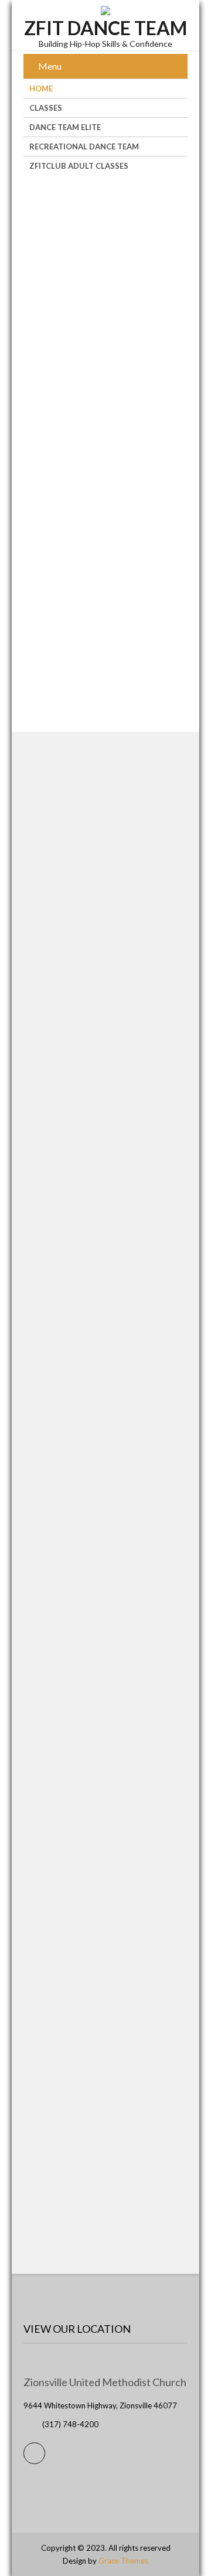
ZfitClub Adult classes (79, 166)
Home (41, 88)
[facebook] (34, 2453)
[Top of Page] (178, 2550)
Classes (46, 108)
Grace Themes (123, 2561)
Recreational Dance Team (84, 146)
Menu (50, 66)
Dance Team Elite (65, 127)
